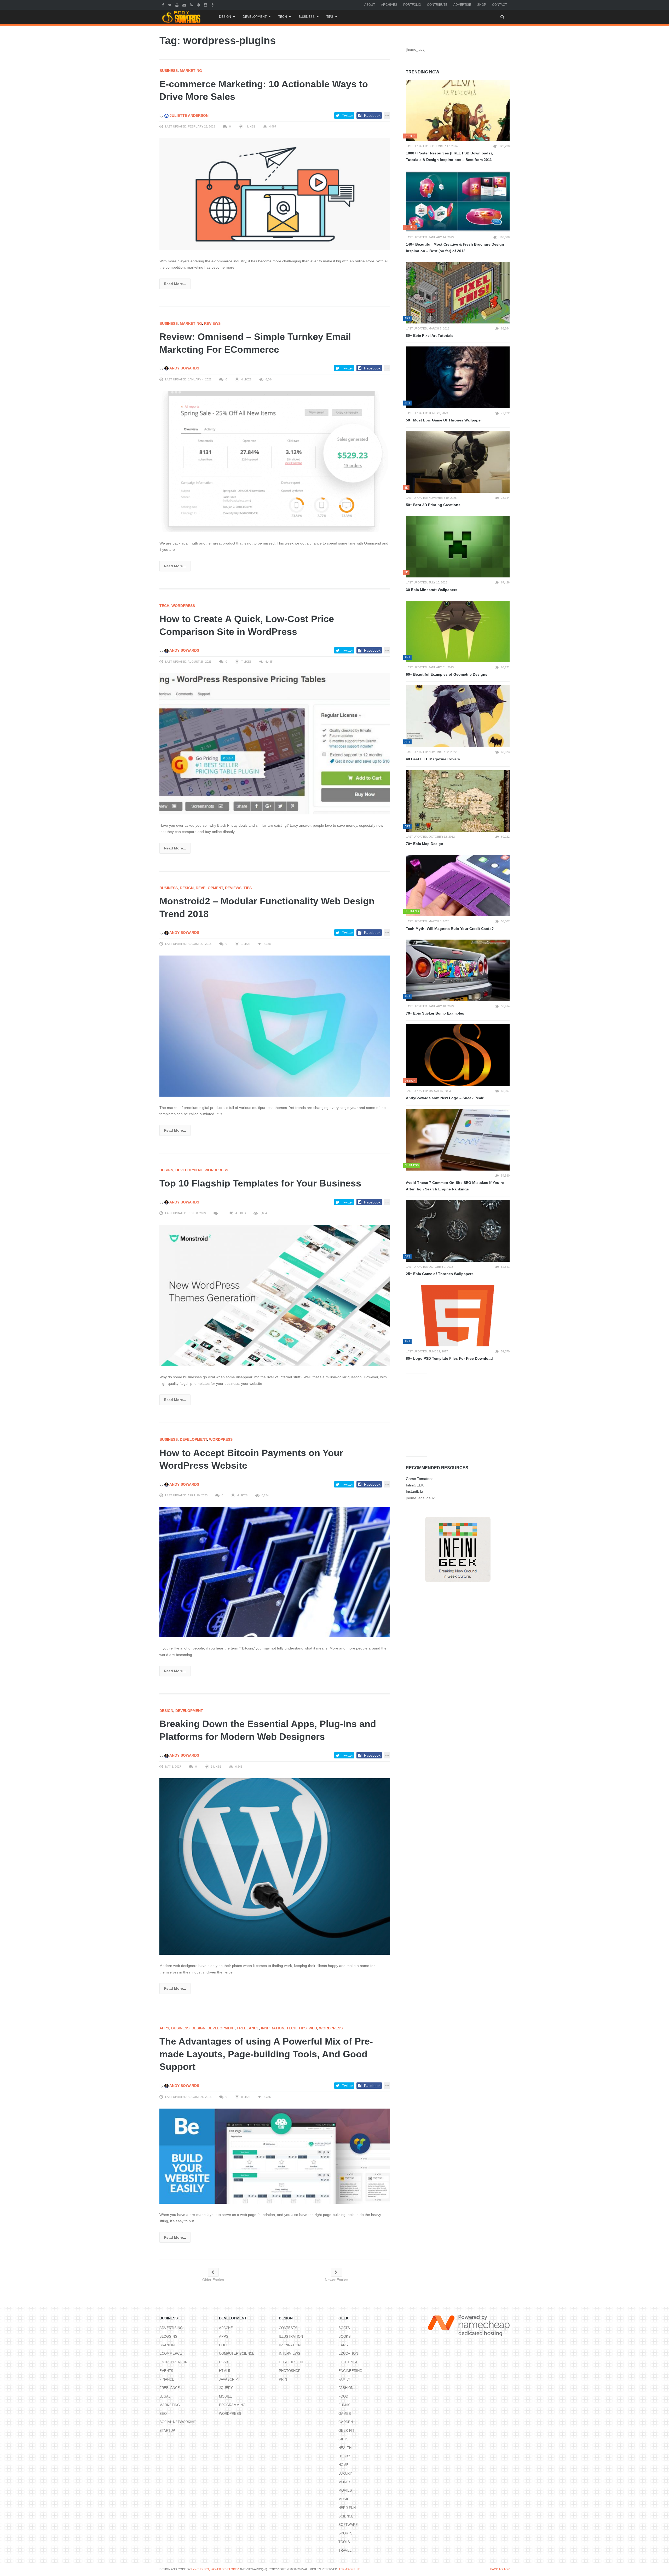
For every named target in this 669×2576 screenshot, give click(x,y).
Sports (345, 2533)
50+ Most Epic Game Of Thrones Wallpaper (444, 420)
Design (225, 17)
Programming (232, 2405)
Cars (343, 2345)
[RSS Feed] (192, 5)
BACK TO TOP (500, 2569)
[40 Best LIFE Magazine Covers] (458, 716)
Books (345, 2337)
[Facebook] (164, 5)
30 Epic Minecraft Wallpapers (432, 590)
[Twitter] (170, 5)
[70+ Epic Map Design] (458, 801)
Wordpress (183, 606)
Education (348, 2354)
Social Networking (178, 2422)
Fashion (346, 2388)
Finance (167, 2379)
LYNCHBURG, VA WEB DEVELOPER (215, 2569)
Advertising (171, 2328)
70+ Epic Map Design (425, 844)
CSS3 (223, 2362)
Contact (500, 5)
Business (307, 17)
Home (344, 2465)
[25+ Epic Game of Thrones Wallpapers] (458, 1231)
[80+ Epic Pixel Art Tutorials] (458, 293)
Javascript (229, 2379)
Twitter (348, 115)
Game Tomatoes (420, 1479)
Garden (346, 2422)
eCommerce (171, 2354)
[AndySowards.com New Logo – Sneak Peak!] (458, 1055)
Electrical (349, 2362)
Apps (164, 2028)
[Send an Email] (185, 5)
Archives (389, 5)
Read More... (175, 284)
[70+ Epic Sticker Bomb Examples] (458, 970)
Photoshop (290, 2371)
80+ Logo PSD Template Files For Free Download (449, 1358)
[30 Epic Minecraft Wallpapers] (458, 547)
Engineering (350, 2371)
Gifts (344, 2439)
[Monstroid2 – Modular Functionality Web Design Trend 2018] (275, 1026)
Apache (226, 2328)
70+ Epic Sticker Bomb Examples (435, 1013)
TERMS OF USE (349, 2569)
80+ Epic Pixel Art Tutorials (430, 335)
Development (255, 17)
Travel (345, 2551)
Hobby (344, 2456)
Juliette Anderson (189, 115)
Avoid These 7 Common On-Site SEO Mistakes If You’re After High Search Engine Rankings (455, 1186)
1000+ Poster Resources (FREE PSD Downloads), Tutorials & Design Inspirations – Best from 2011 (449, 156)
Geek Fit (346, 2431)
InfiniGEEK (415, 1485)
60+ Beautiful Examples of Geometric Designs (447, 674)
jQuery (226, 2388)
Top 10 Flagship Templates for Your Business (260, 1183)
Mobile (226, 2396)
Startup (167, 2431)
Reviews (212, 323)
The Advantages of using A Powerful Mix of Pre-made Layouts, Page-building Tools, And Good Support (266, 2054)
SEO (163, 2414)
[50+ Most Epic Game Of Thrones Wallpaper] (458, 377)
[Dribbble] (213, 5)
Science (346, 2516)
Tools (344, 2542)
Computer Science (237, 2354)
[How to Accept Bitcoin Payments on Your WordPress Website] (275, 1572)
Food (343, 2396)
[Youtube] (178, 5)
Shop (482, 5)
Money (345, 2482)
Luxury (345, 2473)
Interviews (290, 2354)
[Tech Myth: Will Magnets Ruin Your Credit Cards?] (458, 886)
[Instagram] (206, 5)
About (370, 5)
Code (224, 2345)
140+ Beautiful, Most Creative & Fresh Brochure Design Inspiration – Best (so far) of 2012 (455, 248)
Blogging (168, 2337)
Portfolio (412, 5)
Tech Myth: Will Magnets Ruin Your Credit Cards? (450, 929)
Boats (344, 2328)
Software (348, 2525)
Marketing (191, 71)
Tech (283, 17)
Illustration (291, 2337)
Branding (168, 2345)
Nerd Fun (347, 2508)
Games (345, 2414)
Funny (344, 2405)
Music (344, 2499)
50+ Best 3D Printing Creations (433, 505)
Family (344, 2379)
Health (345, 2448)
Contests (288, 2328)
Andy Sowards (184, 368)
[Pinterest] (199, 5)
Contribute (437, 5)
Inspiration (273, 2028)
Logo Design (291, 2362)
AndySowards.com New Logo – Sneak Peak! (445, 1098)
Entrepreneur (173, 2362)
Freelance (248, 2028)
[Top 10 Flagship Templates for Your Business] (275, 1295)
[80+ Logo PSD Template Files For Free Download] (458, 1316)
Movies (345, 2490)
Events (166, 2371)
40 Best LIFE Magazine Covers (433, 759)
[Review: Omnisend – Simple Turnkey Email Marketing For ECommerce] (275, 461)
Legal (165, 2396)
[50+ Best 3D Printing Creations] (458, 462)
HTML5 (224, 2371)
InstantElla (414, 1491)
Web (313, 2028)
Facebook (372, 115)
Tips (330, 17)
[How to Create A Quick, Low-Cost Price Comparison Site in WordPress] (275, 744)
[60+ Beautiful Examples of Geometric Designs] (458, 632)
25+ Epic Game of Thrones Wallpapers (440, 1274)
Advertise (462, 5)
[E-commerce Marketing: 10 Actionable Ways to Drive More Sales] (275, 194)
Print (284, 2379)
